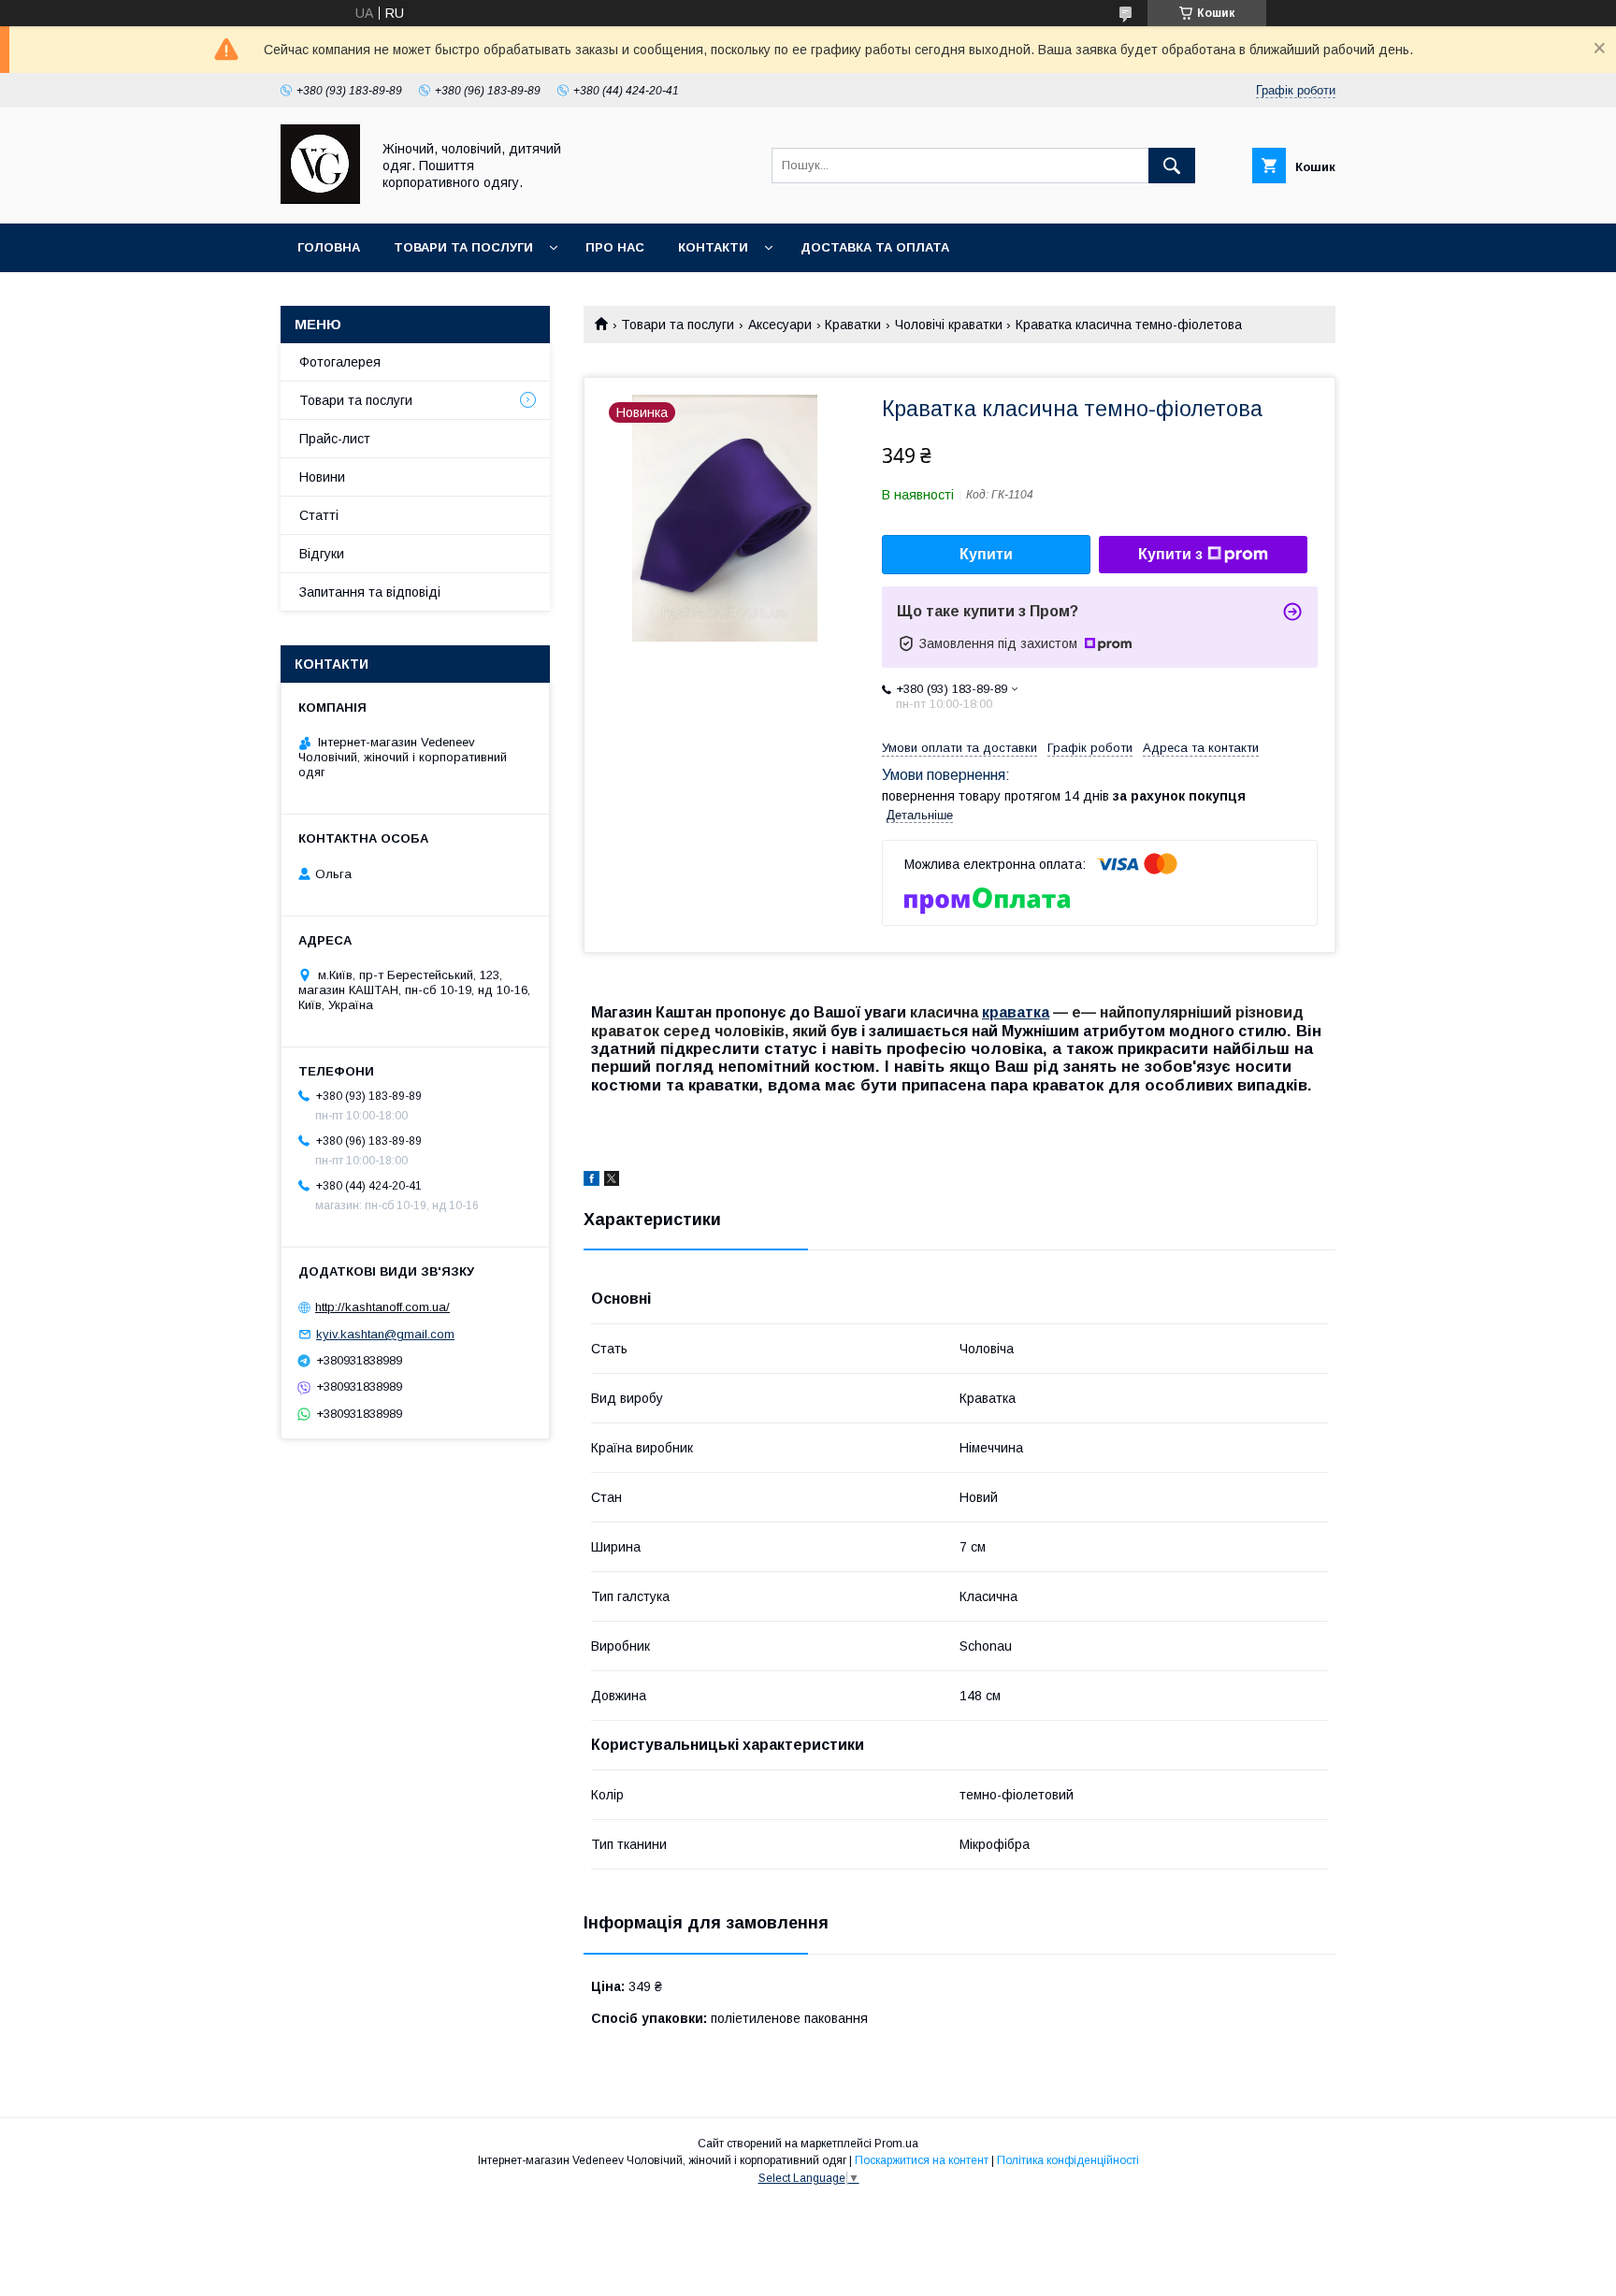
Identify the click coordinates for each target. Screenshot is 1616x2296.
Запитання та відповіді (370, 592)
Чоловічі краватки (949, 325)
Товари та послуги (463, 247)
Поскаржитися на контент (922, 2160)
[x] (612, 1181)
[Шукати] (1172, 166)
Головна (329, 247)
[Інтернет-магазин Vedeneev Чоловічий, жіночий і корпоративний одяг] (320, 199)
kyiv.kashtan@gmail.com (385, 1334)
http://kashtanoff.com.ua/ (382, 1307)
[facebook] (592, 1181)
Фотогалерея (340, 362)
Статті (319, 515)
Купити (986, 554)
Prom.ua (896, 2144)
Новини (322, 477)
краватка (1016, 1012)
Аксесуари (780, 325)
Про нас (615, 247)
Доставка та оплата (875, 247)
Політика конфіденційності (1068, 2160)
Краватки (853, 325)
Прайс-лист (335, 439)
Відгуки (322, 554)
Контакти (713, 247)
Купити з (1170, 554)
